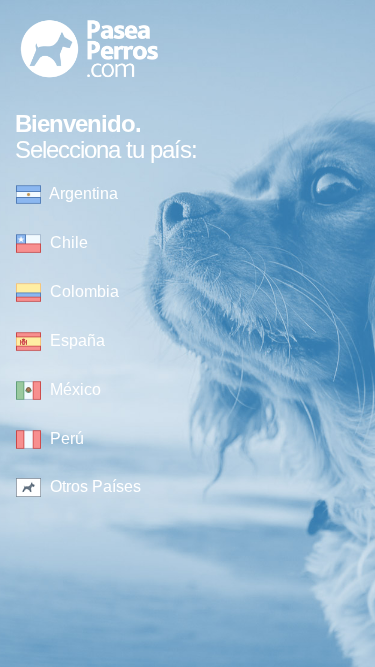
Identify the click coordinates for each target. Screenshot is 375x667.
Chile (67, 242)
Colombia (82, 291)
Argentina (82, 193)
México (73, 389)
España (75, 340)
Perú (65, 438)
